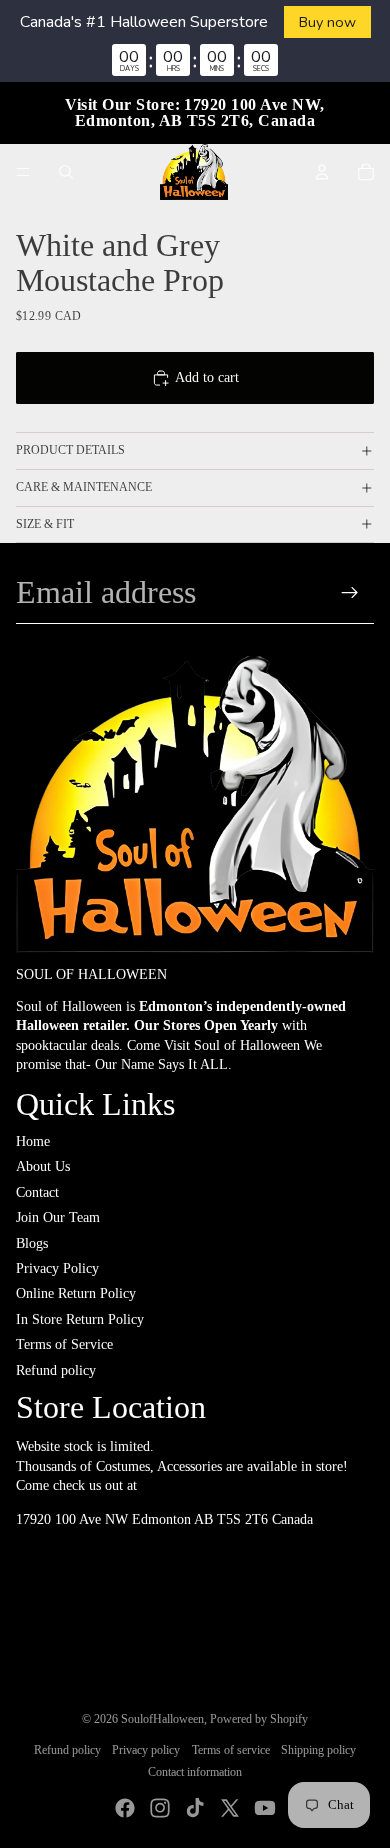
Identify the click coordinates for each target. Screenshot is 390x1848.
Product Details (70, 450)
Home (33, 1141)
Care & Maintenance (84, 487)
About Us (43, 1166)
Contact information (195, 1772)
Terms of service (231, 1750)
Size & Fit (45, 524)
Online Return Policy (76, 1293)
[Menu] (23, 172)
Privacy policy (146, 1750)
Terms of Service (64, 1344)
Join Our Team (58, 1217)
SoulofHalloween (162, 1719)
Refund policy (56, 1370)
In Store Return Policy (80, 1319)
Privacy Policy (57, 1268)
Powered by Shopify (259, 1719)
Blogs (32, 1243)
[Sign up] (350, 592)
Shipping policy (318, 1750)
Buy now (327, 22)
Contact (37, 1192)
